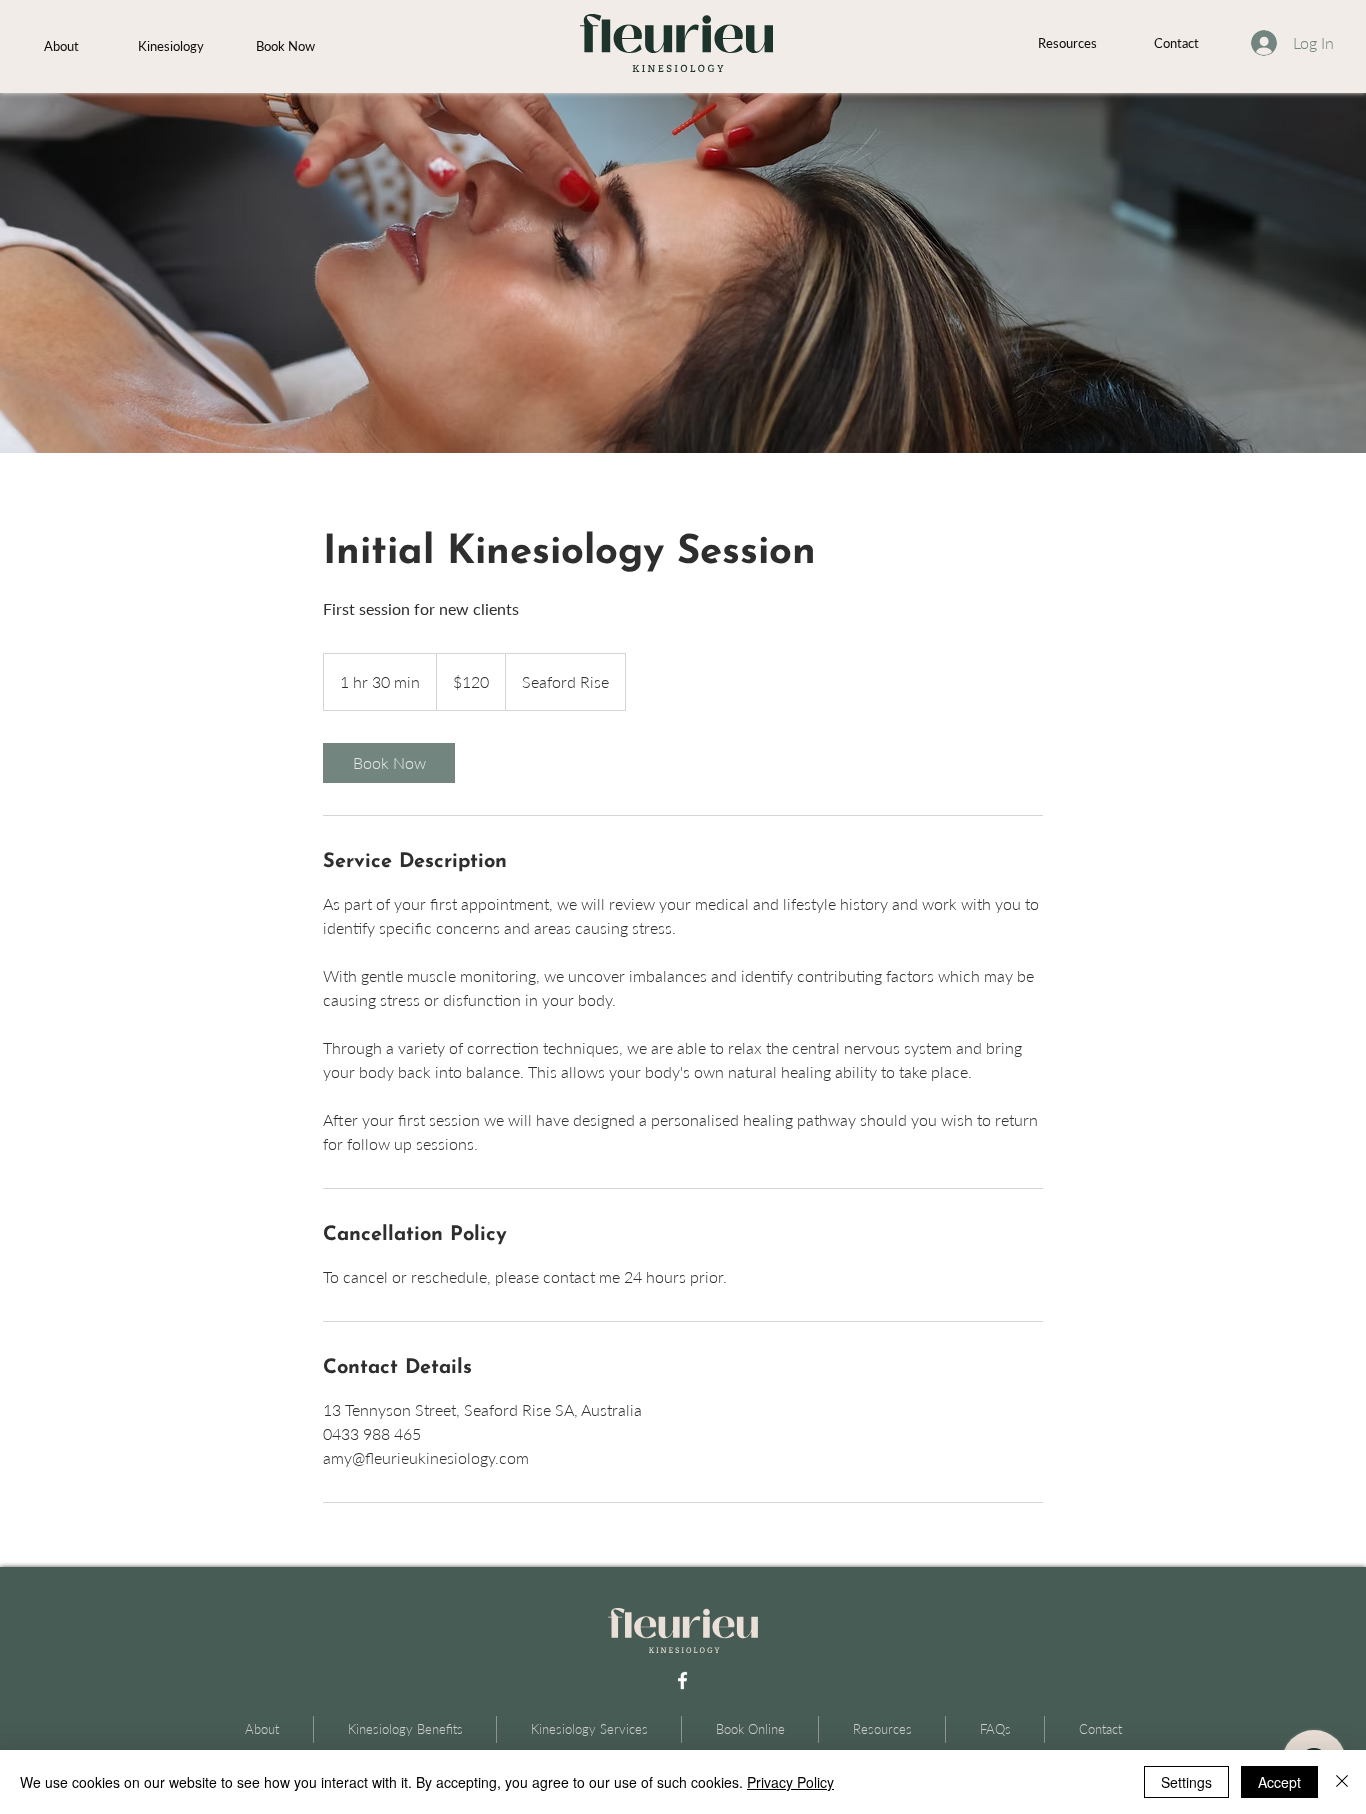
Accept (1279, 1782)
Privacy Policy (790, 1782)
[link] (389, 763)
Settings (1186, 1782)
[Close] (1342, 1782)
